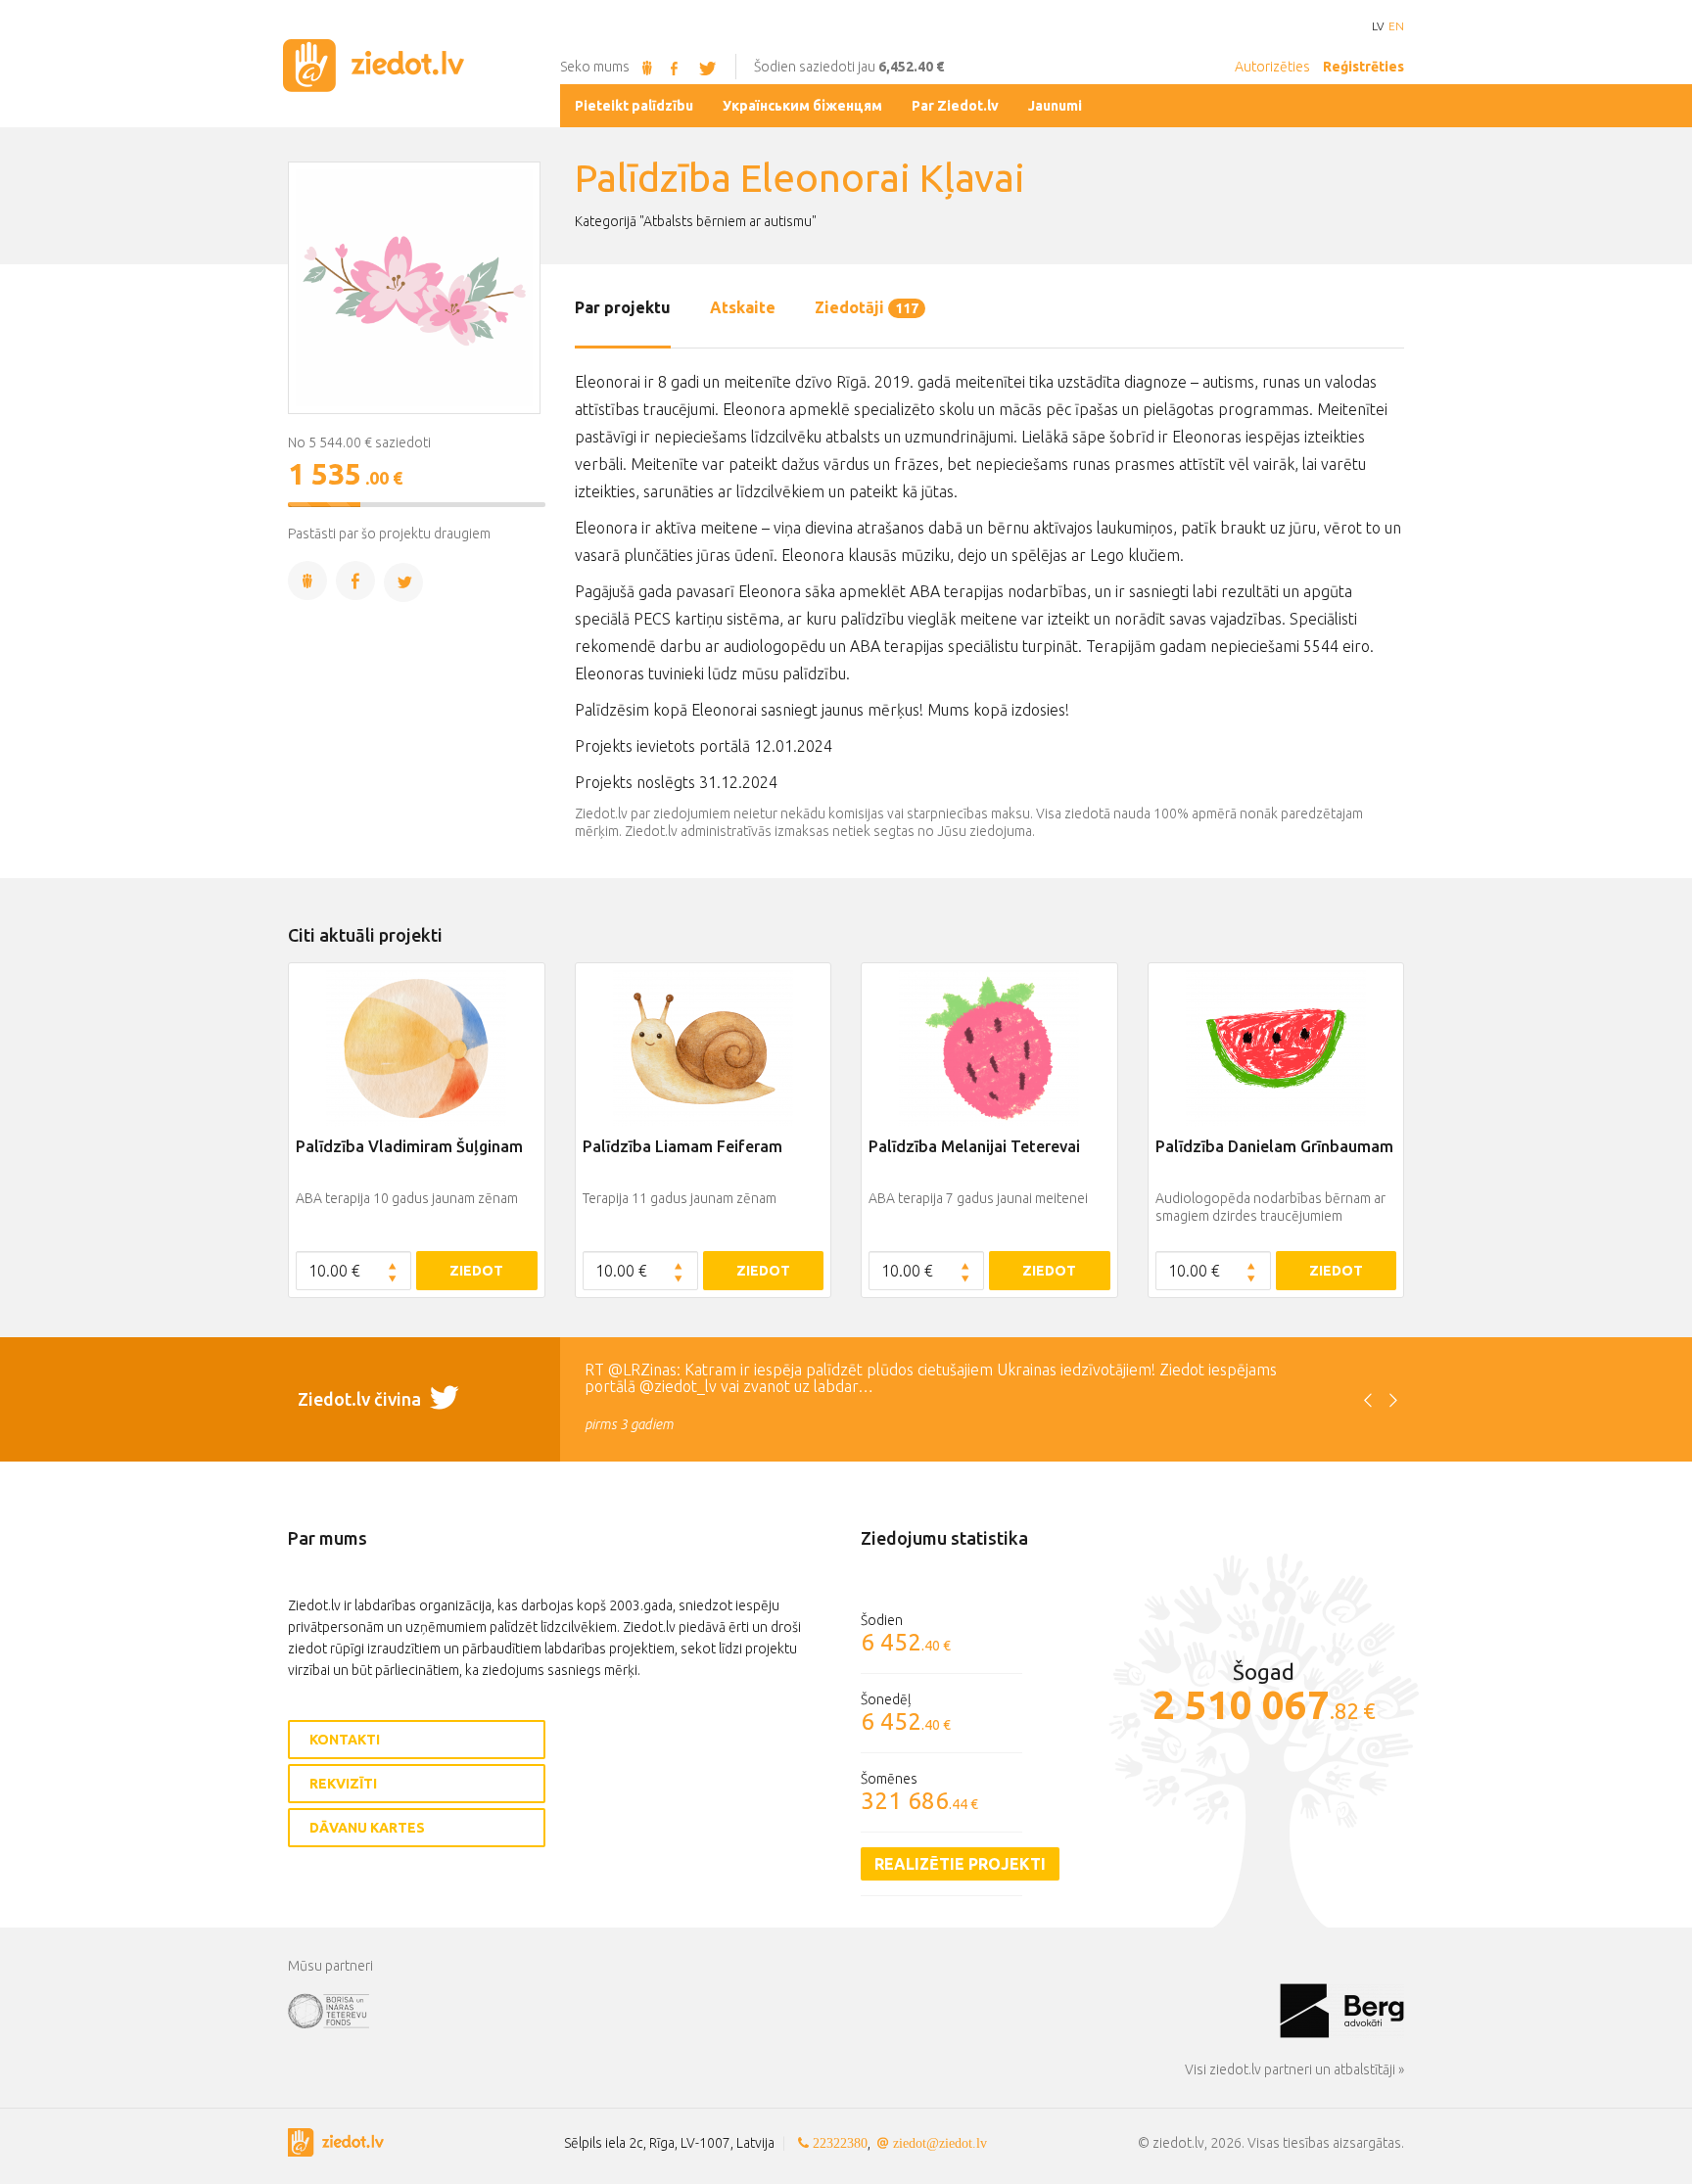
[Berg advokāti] (1342, 2010)
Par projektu (623, 307)
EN (1396, 26)
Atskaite (743, 307)
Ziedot (476, 1271)
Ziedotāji (867, 307)
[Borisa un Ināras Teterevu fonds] (784, 2010)
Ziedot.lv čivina (361, 1399)
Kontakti (345, 1740)
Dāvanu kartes (367, 1828)
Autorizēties (1272, 67)
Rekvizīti (343, 1784)
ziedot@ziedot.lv (940, 2143)
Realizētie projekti (960, 1864)
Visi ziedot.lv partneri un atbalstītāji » (1294, 2069)
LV (1378, 26)
